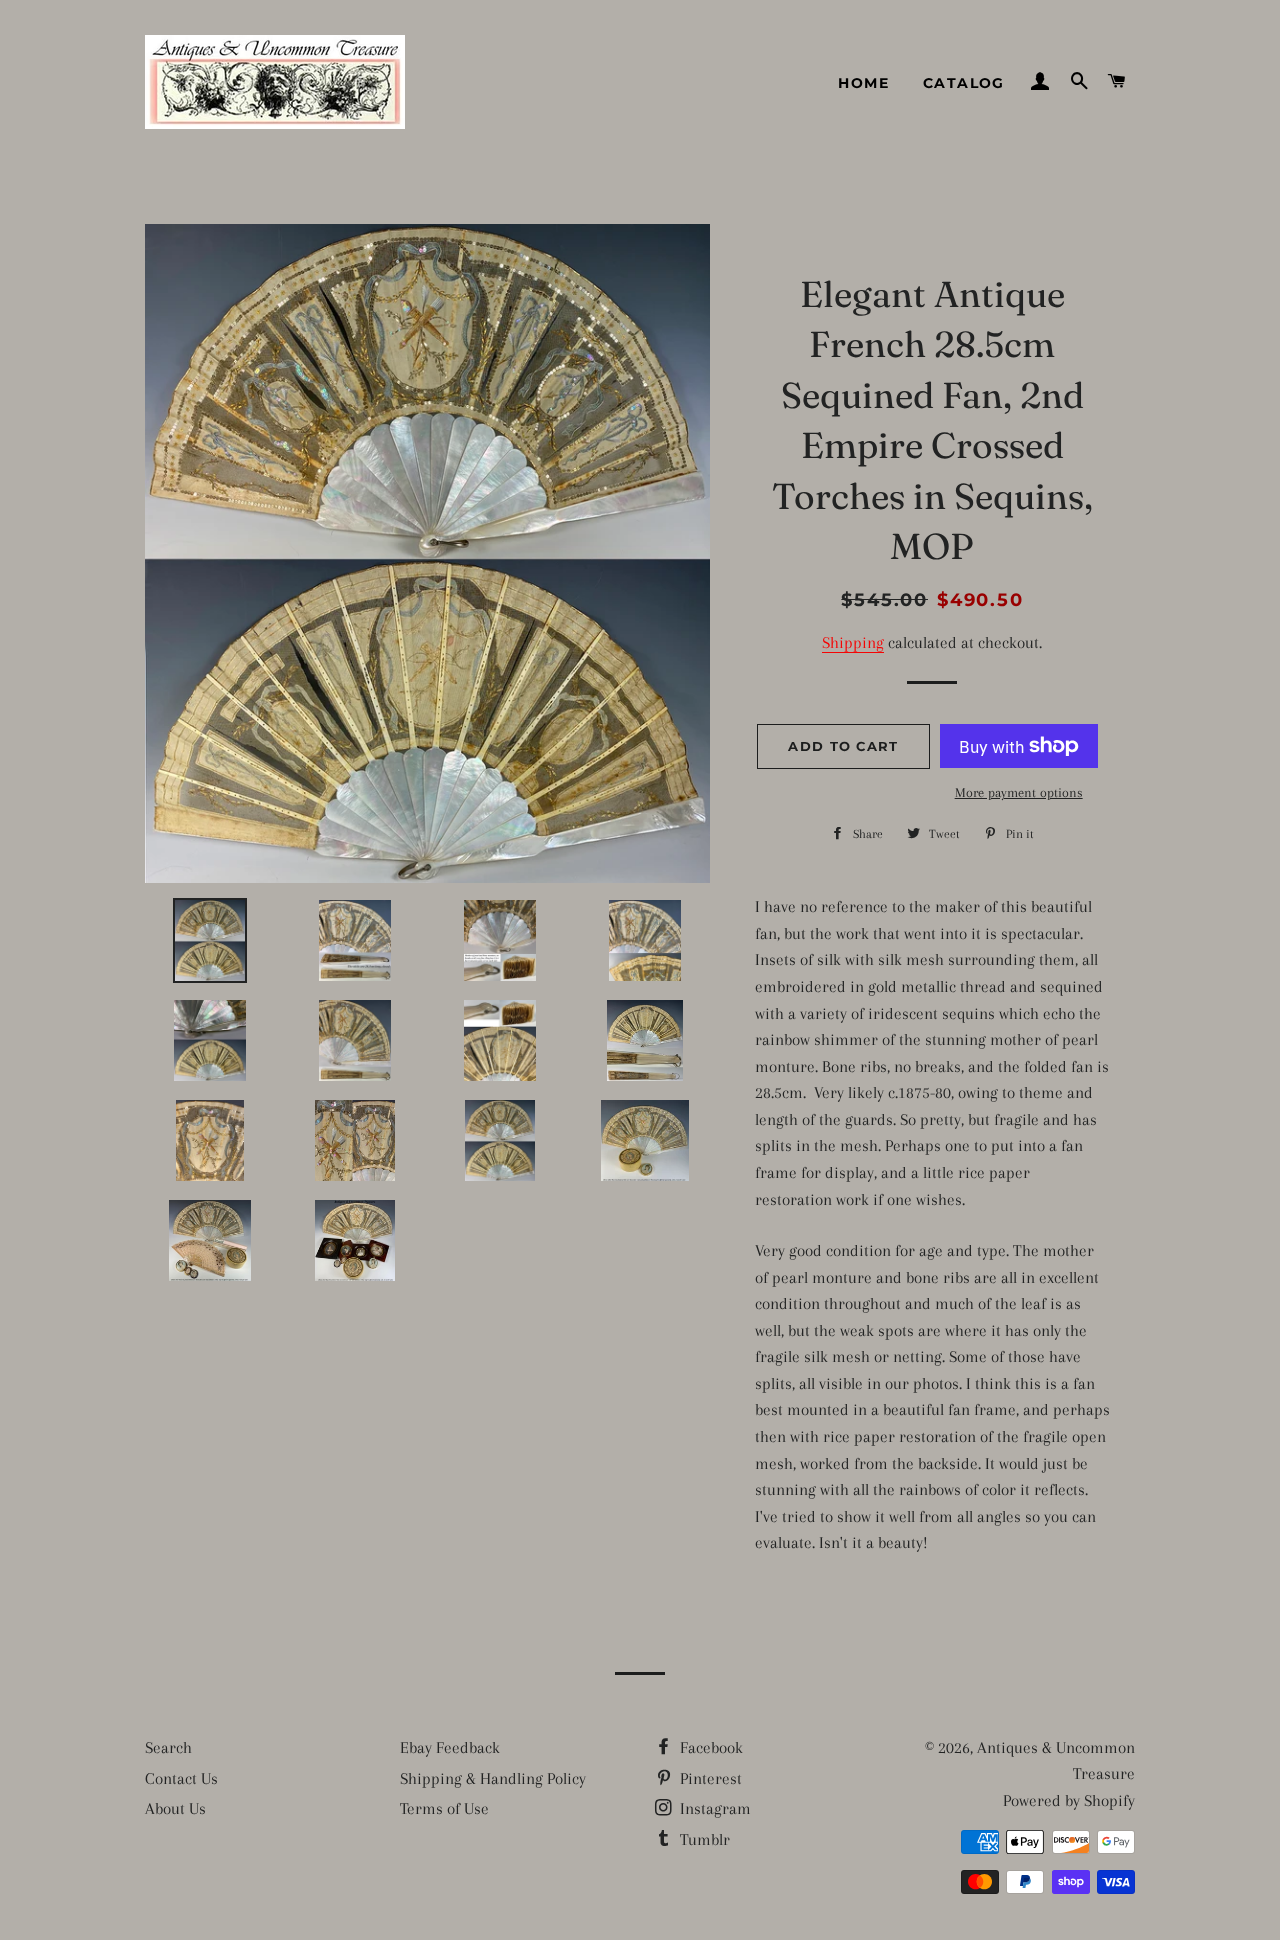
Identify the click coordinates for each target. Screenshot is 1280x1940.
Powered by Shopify (1069, 1800)
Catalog (964, 83)
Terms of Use (444, 1808)
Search (168, 1747)
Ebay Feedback (450, 1747)
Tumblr (703, 1839)
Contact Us (181, 1778)
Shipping (853, 642)
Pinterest (709, 1778)
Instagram (713, 1808)
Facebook (709, 1747)
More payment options (1019, 792)
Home (863, 83)
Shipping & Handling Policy (493, 1778)
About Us (175, 1808)
